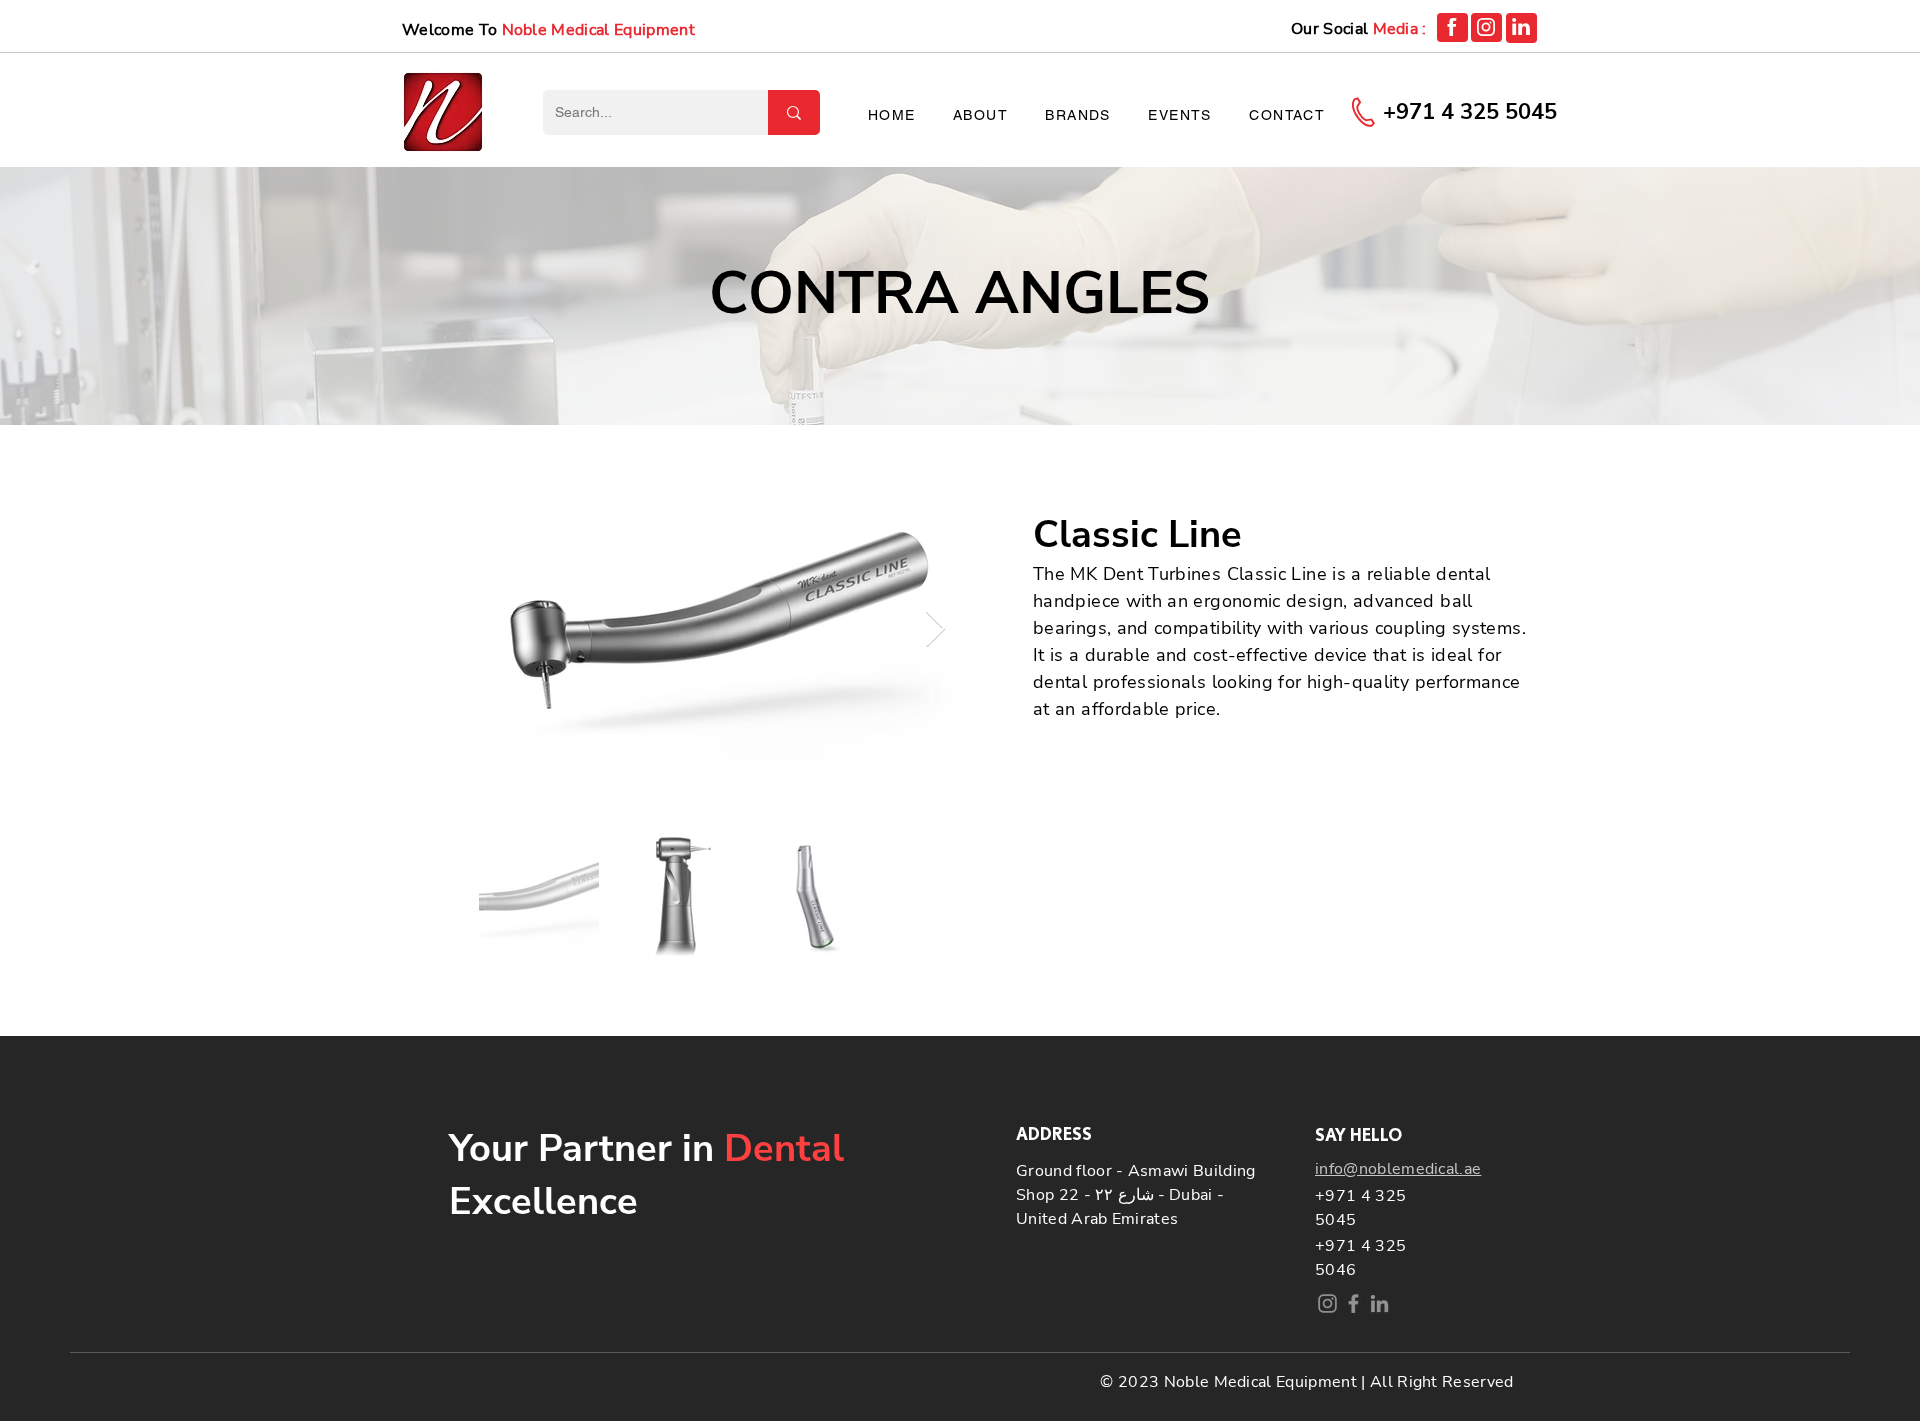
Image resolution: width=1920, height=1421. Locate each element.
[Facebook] (1353, 1303)
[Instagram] (1327, 1303)
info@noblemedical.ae (1398, 1169)
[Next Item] (935, 629)
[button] (1078, 116)
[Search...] (794, 112)
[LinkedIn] (1379, 1303)
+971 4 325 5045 (1470, 112)
